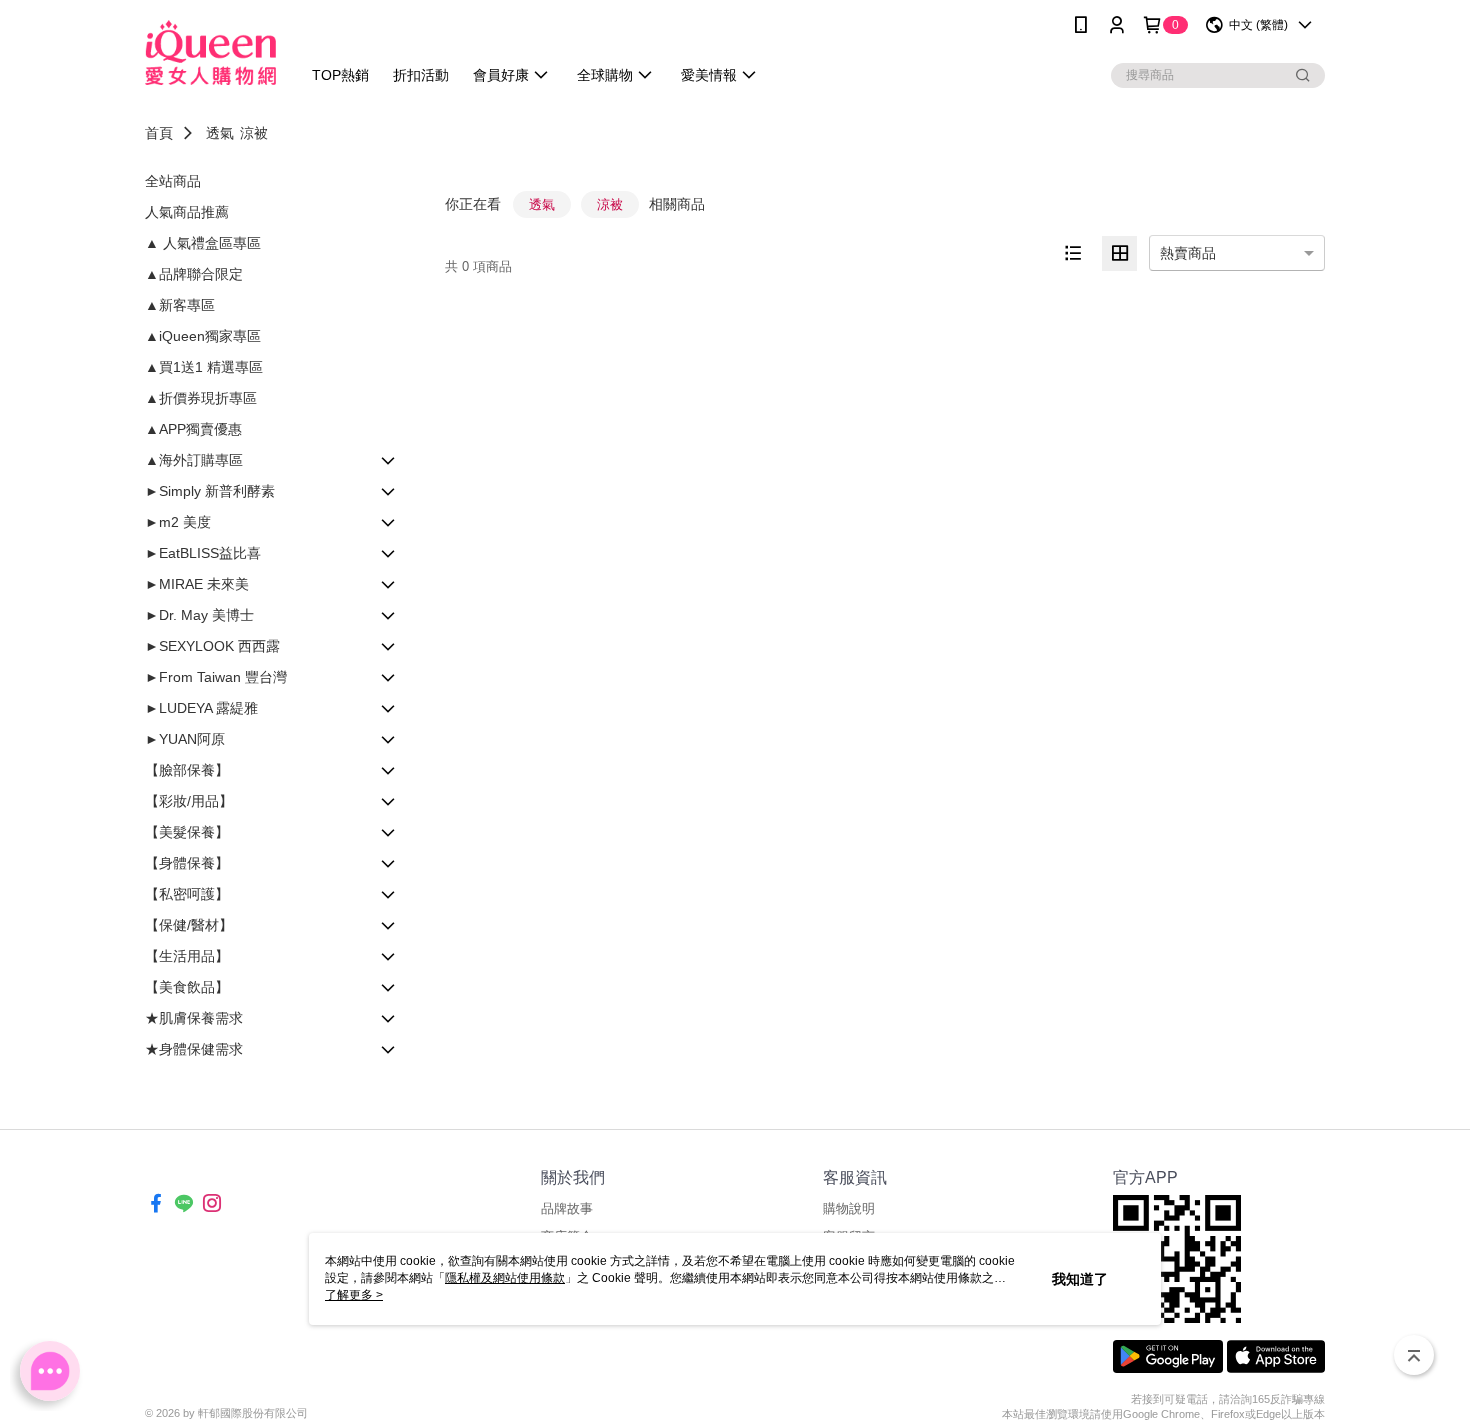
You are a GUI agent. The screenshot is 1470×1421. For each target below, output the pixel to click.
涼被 (254, 133)
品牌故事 (567, 1208)
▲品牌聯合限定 (194, 274)
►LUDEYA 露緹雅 (201, 708)
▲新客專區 (180, 305)
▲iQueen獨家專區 (203, 336)
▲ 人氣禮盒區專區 (203, 243)
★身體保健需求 (194, 1049)
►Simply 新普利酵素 (210, 491)
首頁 (159, 133)
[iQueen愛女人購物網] (210, 52)
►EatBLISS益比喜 (203, 553)
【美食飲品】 (187, 987)
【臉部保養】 (187, 770)
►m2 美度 (178, 522)
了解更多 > (354, 1295)
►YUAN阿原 (185, 739)
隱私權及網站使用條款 (505, 1278)
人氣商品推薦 (187, 212)
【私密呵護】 (187, 894)
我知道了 (1080, 1279)
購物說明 (849, 1208)
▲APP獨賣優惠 (193, 429)
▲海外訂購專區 (194, 460)
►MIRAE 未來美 (197, 584)
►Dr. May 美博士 (199, 615)
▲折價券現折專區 (201, 398)
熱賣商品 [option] (1188, 253)
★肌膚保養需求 (194, 1018)
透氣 (220, 133)
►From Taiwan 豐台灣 (216, 677)
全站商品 (173, 181)
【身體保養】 (187, 863)
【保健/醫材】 (189, 925)
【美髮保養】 (187, 832)
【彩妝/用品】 (189, 801)
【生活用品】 (187, 956)
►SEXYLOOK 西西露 (212, 646)
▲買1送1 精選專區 (204, 367)
